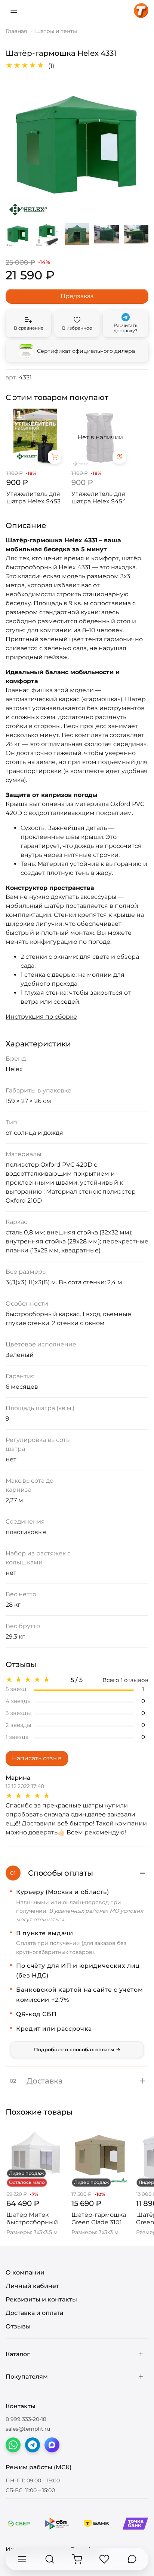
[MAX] (52, 2445)
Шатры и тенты (56, 31)
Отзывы (18, 2326)
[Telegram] (33, 2445)
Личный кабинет (32, 2286)
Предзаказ (77, 296)
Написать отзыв (37, 1758)
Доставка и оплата (34, 2313)
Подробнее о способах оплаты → (77, 2049)
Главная (16, 31)
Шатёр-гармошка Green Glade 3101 (99, 2219)
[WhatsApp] (13, 2445)
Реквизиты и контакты (41, 2299)
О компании (25, 2272)
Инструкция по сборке (41, 1017)
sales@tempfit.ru (28, 2429)
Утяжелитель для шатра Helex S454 (99, 498)
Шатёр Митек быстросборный (32, 2219)
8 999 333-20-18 (26, 2419)
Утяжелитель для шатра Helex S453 (33, 498)
